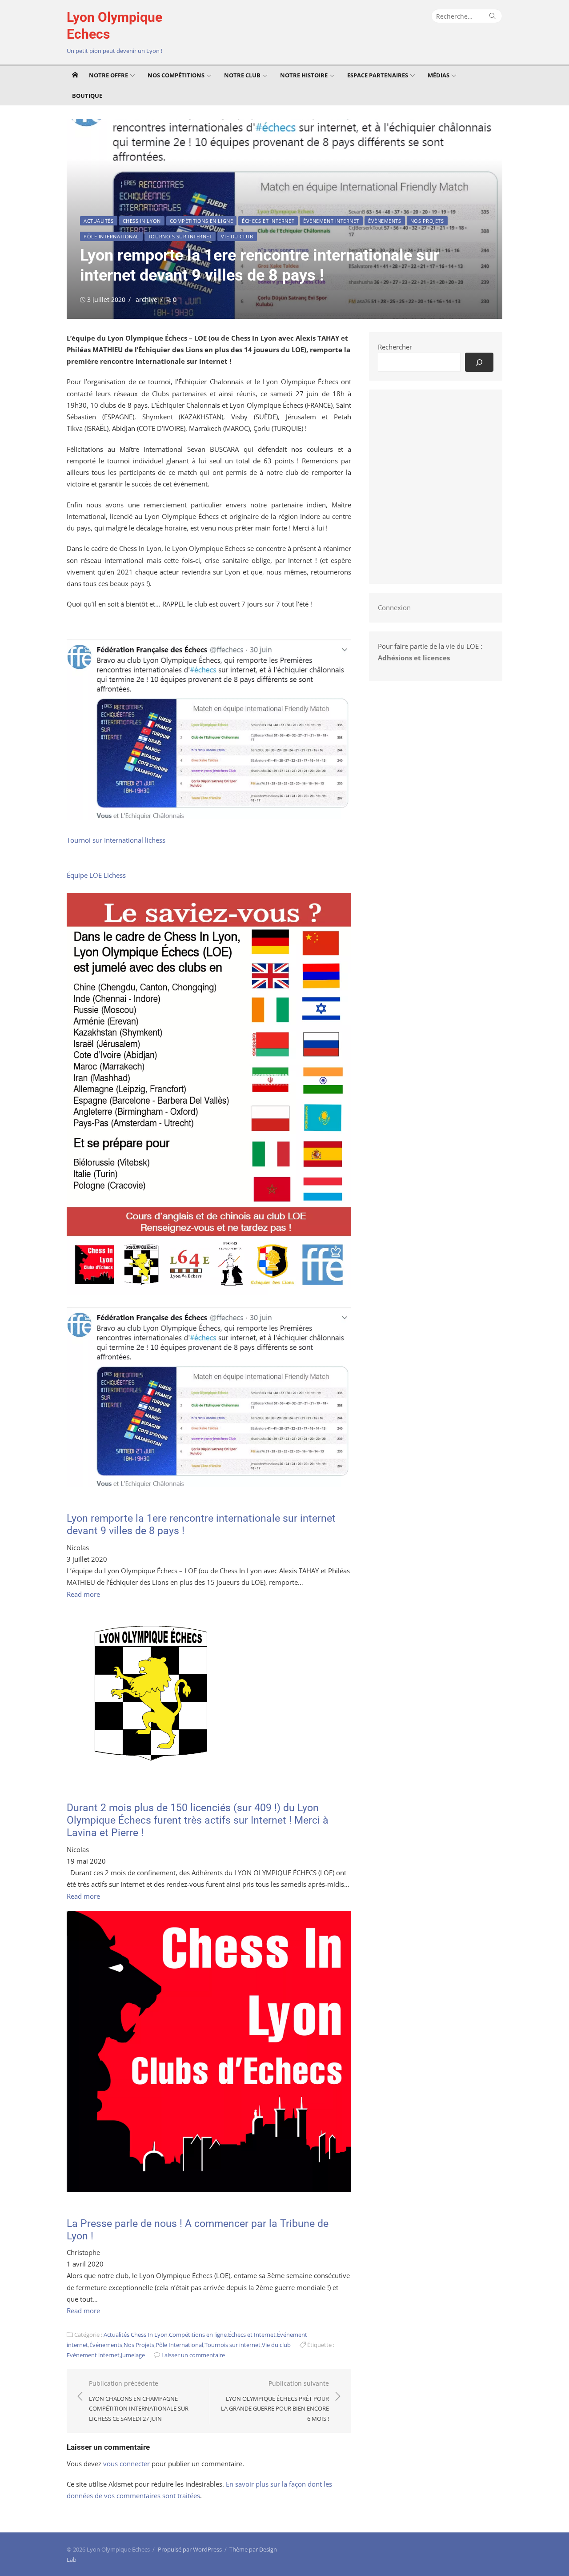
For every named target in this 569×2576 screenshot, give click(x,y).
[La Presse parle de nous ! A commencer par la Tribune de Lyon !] (209, 2190)
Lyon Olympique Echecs (114, 26)
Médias (439, 75)
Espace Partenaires (378, 75)
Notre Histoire (304, 75)
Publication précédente (139, 2401)
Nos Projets (427, 221)
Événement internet (331, 221)
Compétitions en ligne (202, 221)
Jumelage (133, 2355)
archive (146, 299)
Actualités (99, 221)
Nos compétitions (176, 75)
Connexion (394, 607)
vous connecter (126, 2463)
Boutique (87, 96)
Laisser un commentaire (193, 2355)
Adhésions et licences (414, 658)
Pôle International (111, 236)
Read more (83, 1594)
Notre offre (108, 75)
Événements (385, 221)
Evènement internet (93, 2355)
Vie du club (237, 236)
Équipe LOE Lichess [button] (96, 875)
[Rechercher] (479, 362)
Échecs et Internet (268, 221)
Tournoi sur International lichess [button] (116, 840)
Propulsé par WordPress (190, 2549)
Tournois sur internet (180, 236)
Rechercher (395, 347)
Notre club (242, 75)
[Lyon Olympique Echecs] (75, 75)
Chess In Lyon (142, 221)
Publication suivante (275, 2401)
